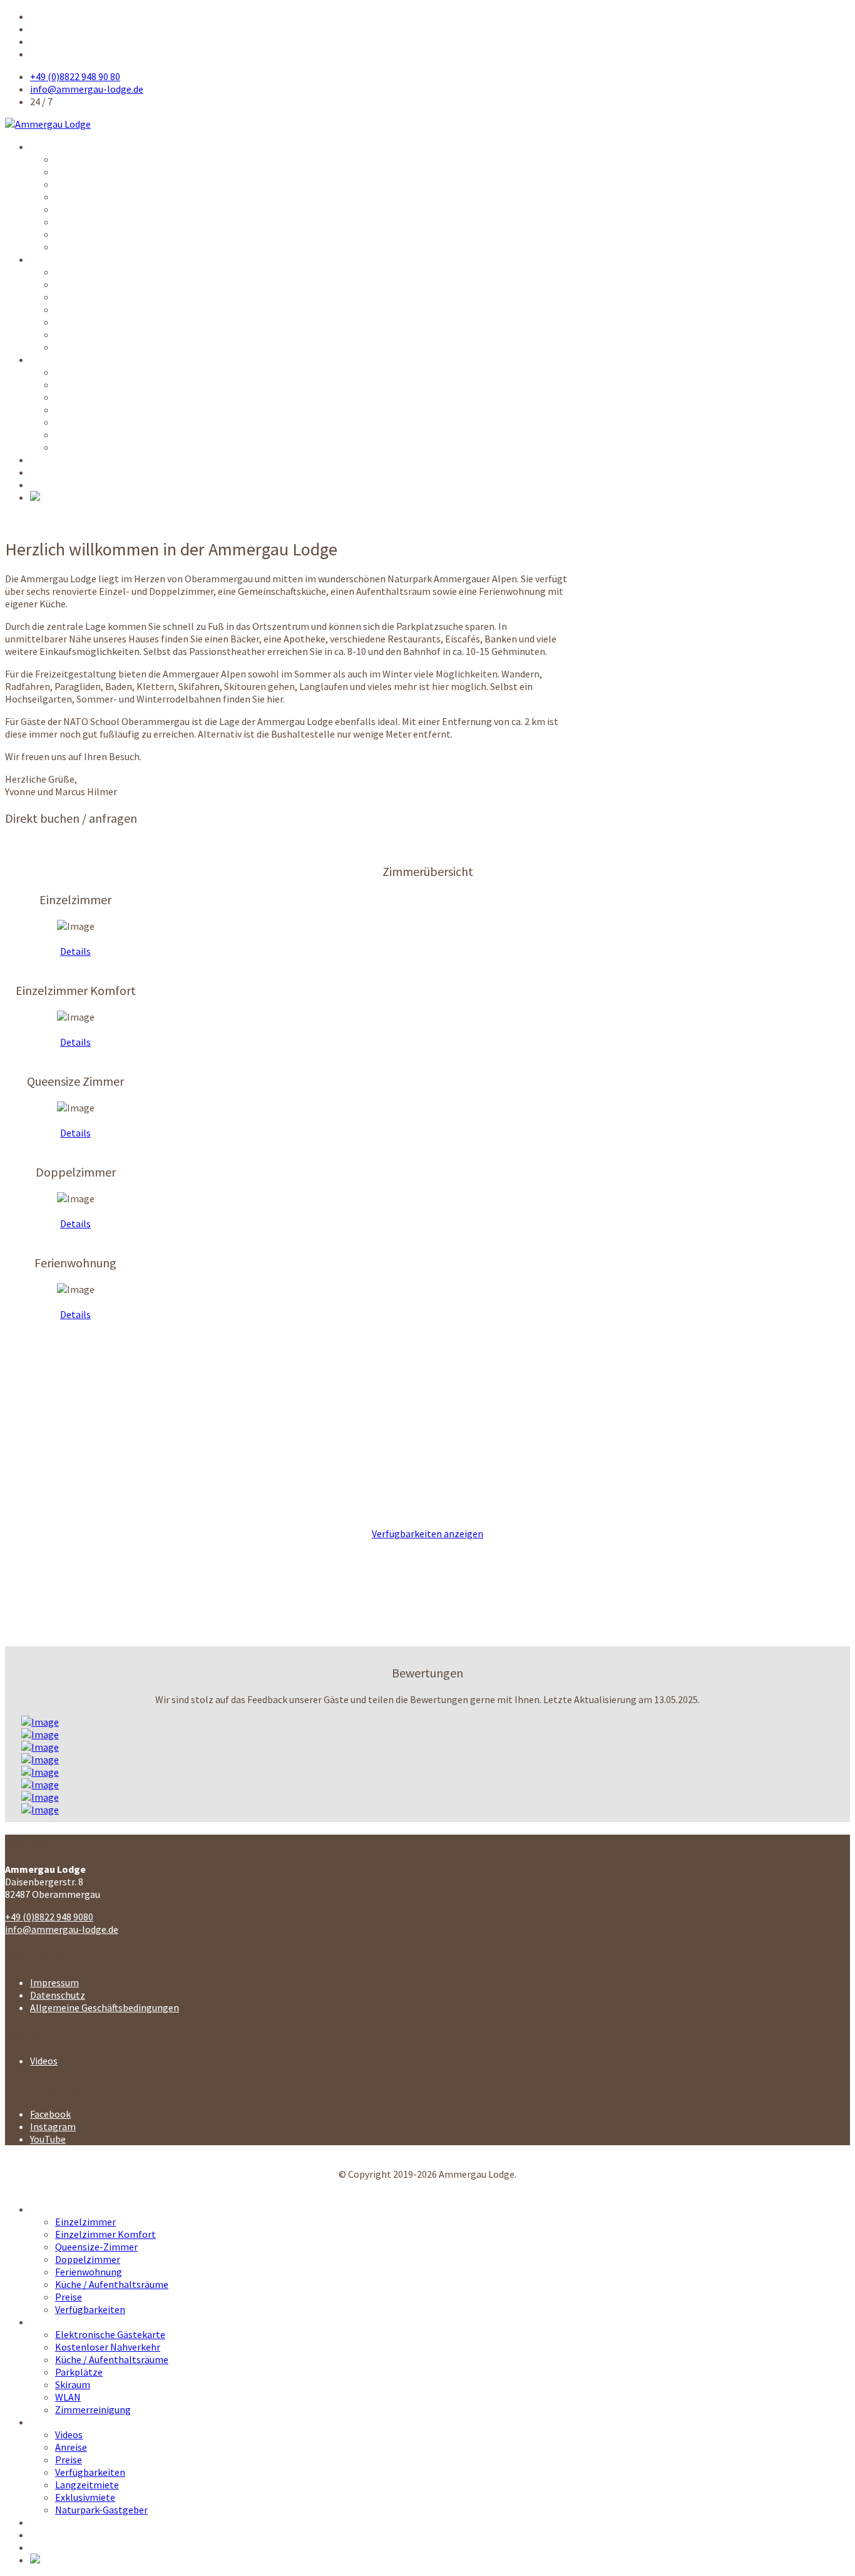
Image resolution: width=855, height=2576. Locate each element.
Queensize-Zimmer (96, 184)
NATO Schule (58, 460)
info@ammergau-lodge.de (87, 89)
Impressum (54, 1982)
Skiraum (73, 322)
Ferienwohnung (89, 209)
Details (75, 951)
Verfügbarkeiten (90, 247)
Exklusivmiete (85, 435)
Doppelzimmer (88, 197)
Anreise (71, 384)
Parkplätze (79, 309)
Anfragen (50, 472)
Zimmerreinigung (93, 347)
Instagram (53, 2126)
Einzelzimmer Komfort (105, 172)
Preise (69, 234)
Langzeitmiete (87, 422)
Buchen (46, 485)
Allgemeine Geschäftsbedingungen (105, 2007)
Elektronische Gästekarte (110, 272)
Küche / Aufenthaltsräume (112, 222)
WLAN (68, 334)
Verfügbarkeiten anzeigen (427, 1533)
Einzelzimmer (85, 159)
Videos (69, 372)
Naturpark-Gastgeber (101, 447)
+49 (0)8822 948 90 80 (75, 76)
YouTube (48, 2139)
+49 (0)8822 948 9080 (49, 1917)
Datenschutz (58, 1995)
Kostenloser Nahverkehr (108, 284)
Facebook (50, 2114)
